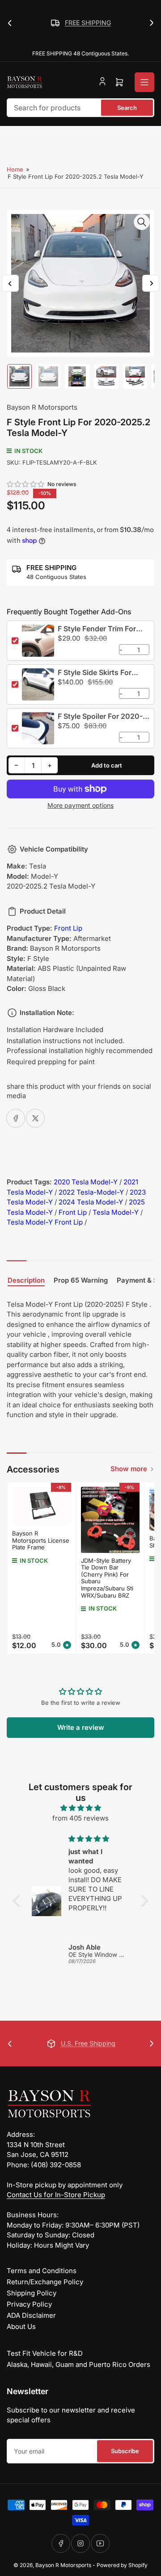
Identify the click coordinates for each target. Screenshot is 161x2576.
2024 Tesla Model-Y (91, 1202)
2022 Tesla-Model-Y (91, 1192)
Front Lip (68, 928)
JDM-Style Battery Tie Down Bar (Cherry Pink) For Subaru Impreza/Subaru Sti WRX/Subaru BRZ (107, 1578)
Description (26, 1280)
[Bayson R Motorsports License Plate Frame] (42, 1506)
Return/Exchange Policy (45, 2282)
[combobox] (80, 108)
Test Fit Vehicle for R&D (45, 2353)
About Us (21, 2326)
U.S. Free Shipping (78, 2043)
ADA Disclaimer (31, 2315)
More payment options (80, 805)
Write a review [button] (81, 1727)
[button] (26, 484)
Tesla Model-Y (116, 1212)
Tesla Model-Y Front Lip (45, 1222)
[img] (80, 1808)
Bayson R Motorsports (42, 407)
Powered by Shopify (122, 2565)
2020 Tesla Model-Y (86, 1182)
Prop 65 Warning (81, 1280)
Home (15, 169)
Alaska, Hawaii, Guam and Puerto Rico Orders (78, 2364)
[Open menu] (144, 82)
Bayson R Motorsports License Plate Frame (41, 1540)
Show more (129, 1469)
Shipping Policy (32, 2293)
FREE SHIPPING (52, 23)
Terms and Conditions (42, 2271)
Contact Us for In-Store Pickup (56, 2195)
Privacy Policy (29, 2304)
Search (127, 108)
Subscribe (125, 2451)
